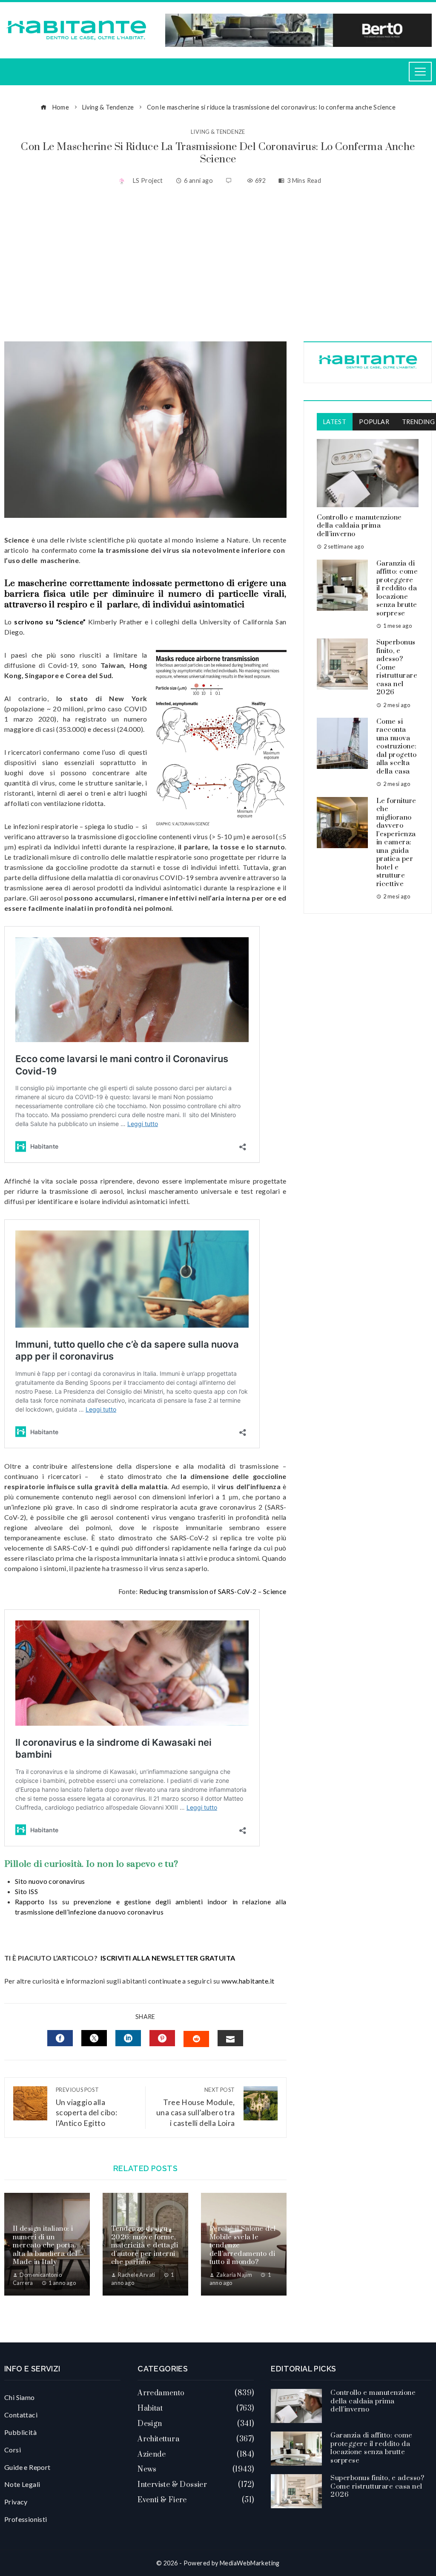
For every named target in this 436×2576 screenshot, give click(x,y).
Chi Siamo (20, 2397)
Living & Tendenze (218, 132)
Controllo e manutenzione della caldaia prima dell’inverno (359, 526)
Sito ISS (26, 1891)
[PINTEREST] (162, 2038)
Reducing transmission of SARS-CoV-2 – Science (213, 1591)
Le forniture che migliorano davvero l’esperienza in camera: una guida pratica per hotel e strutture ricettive (396, 842)
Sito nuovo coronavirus (50, 1881)
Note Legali (22, 2484)
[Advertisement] (218, 265)
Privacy (16, 2502)
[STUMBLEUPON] (196, 2039)
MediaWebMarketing (250, 2563)
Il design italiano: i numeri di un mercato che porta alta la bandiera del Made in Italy (45, 2245)
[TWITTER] (94, 2038)
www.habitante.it (248, 1981)
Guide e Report (27, 2467)
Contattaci (21, 2415)
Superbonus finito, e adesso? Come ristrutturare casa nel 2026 (377, 2486)
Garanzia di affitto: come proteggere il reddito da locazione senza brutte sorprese (397, 588)
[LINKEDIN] (128, 2038)
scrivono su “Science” (50, 622)
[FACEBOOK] (60, 2038)
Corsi (13, 2450)
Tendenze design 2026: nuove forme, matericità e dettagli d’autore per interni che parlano (145, 2245)
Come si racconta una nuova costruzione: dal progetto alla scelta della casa (397, 747)
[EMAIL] (230, 2038)
